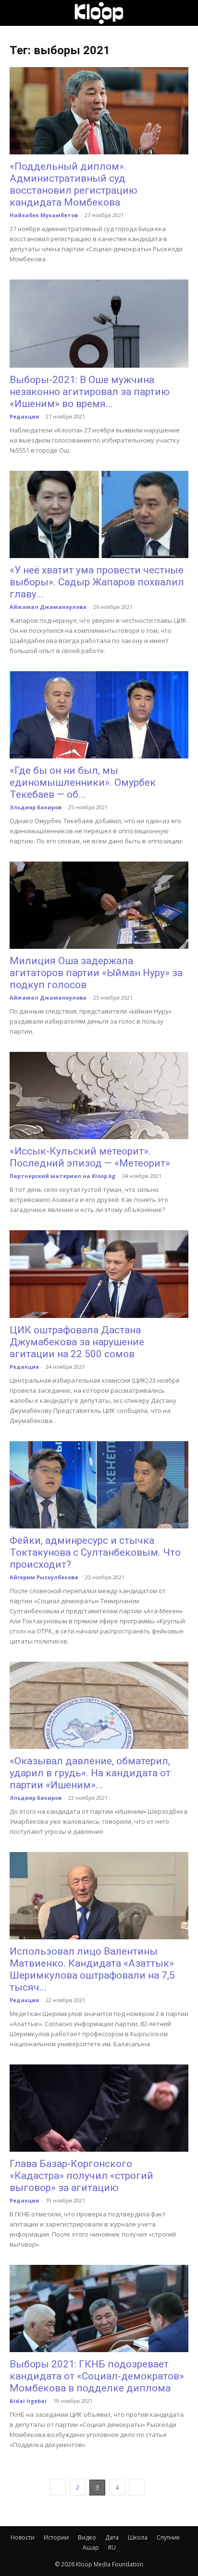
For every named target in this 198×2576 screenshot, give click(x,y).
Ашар (91, 2547)
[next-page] (137, 2488)
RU (112, 2547)
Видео (87, 2537)
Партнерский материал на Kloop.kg (62, 1176)
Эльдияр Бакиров (36, 807)
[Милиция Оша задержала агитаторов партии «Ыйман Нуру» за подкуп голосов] (99, 905)
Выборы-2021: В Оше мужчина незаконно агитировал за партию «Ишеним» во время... (90, 392)
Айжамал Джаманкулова (48, 607)
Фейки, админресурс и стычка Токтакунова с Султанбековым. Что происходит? (95, 1552)
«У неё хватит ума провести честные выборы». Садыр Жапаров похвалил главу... (97, 582)
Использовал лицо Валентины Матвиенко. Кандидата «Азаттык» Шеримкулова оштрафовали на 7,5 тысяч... (92, 1969)
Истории (56, 2537)
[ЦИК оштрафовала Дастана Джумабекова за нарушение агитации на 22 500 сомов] (99, 1274)
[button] (16, 13)
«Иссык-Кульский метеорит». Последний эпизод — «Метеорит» (90, 1157)
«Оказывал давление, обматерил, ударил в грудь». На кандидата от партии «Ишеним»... (90, 1773)
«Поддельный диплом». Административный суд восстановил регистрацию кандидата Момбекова (74, 184)
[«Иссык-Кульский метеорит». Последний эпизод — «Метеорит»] (99, 1096)
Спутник (168, 2537)
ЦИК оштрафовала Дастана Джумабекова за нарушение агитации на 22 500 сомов (77, 1342)
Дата (112, 2537)
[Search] (185, 13)
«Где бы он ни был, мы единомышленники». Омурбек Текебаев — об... (83, 782)
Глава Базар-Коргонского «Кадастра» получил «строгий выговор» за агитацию (81, 2176)
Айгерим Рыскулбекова (44, 1577)
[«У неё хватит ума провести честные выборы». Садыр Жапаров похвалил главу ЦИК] (99, 514)
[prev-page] (58, 2488)
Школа (138, 2537)
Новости (23, 2537)
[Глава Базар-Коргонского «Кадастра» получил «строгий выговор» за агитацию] (99, 2108)
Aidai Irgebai (28, 2401)
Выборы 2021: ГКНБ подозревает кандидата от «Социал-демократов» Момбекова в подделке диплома (97, 2376)
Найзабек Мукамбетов (44, 215)
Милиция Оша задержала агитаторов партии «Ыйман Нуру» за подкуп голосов (96, 973)
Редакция (24, 416)
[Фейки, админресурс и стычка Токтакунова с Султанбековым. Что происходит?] (99, 1485)
